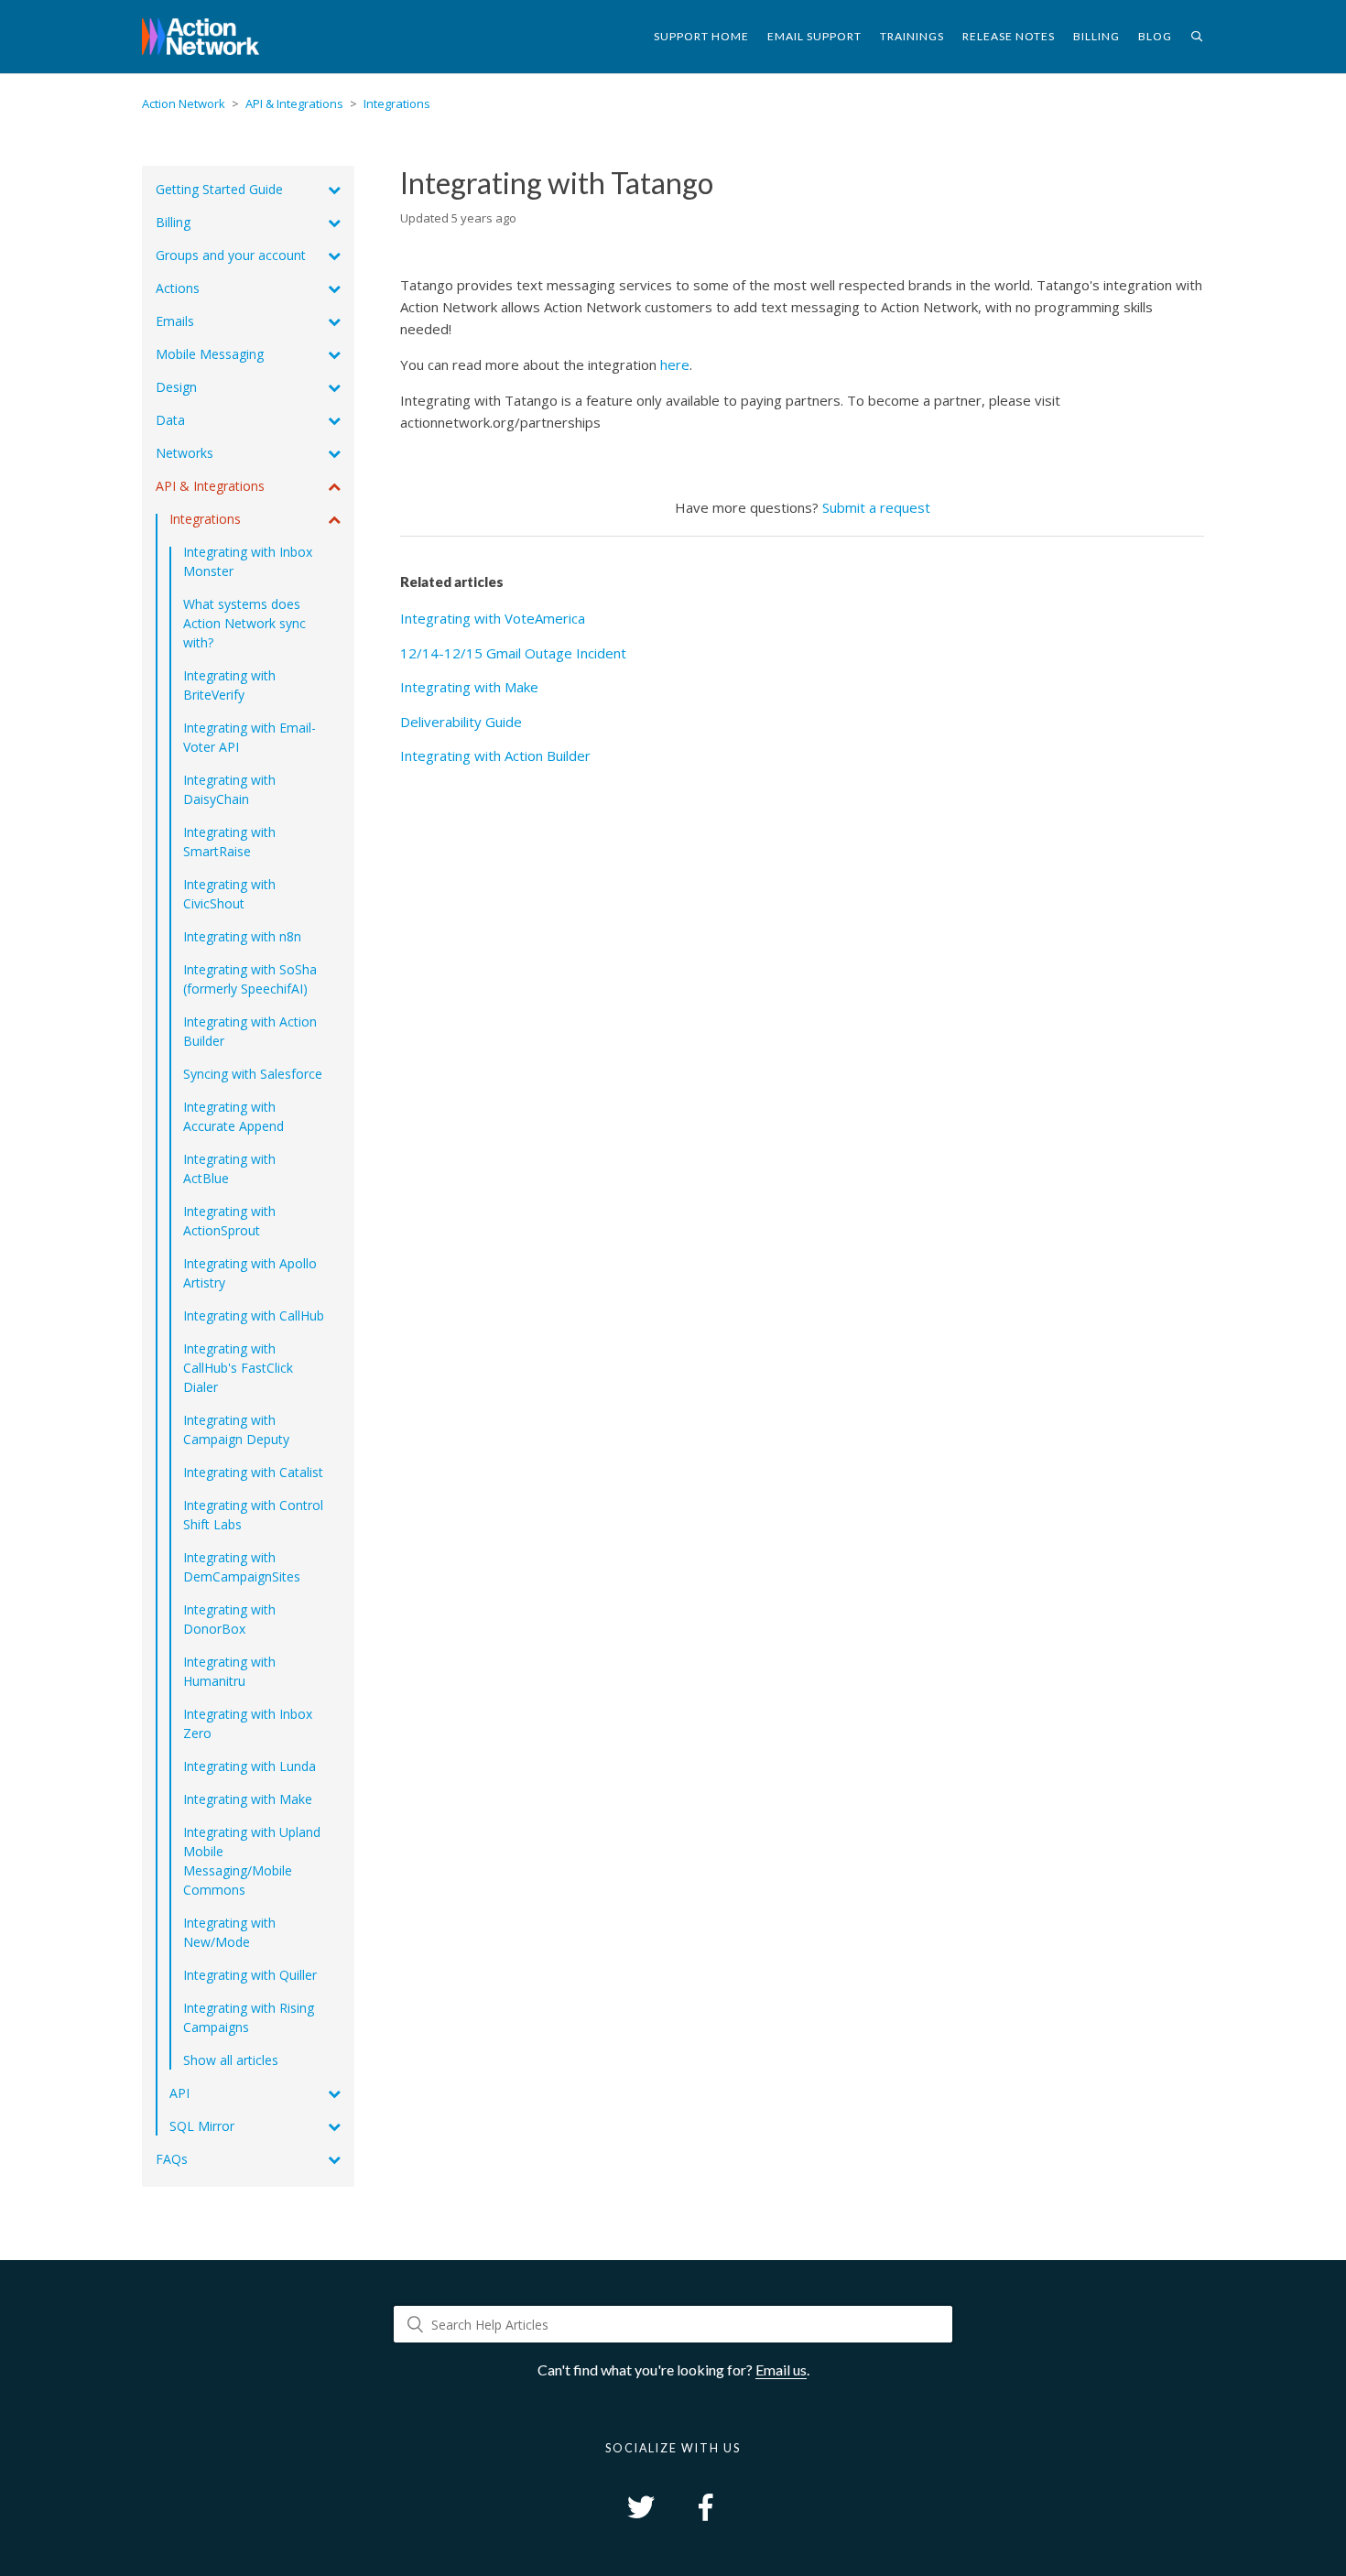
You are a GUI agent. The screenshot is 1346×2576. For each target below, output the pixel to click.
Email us (781, 2369)
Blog (1155, 36)
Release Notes (1009, 36)
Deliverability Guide (461, 722)
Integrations (397, 103)
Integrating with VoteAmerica (493, 618)
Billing (1096, 36)
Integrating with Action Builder (495, 755)
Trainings (912, 36)
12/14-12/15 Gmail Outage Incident (513, 653)
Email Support (814, 36)
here (675, 364)
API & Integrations (294, 103)
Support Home (701, 36)
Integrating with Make (469, 687)
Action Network (184, 103)
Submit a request (876, 507)
